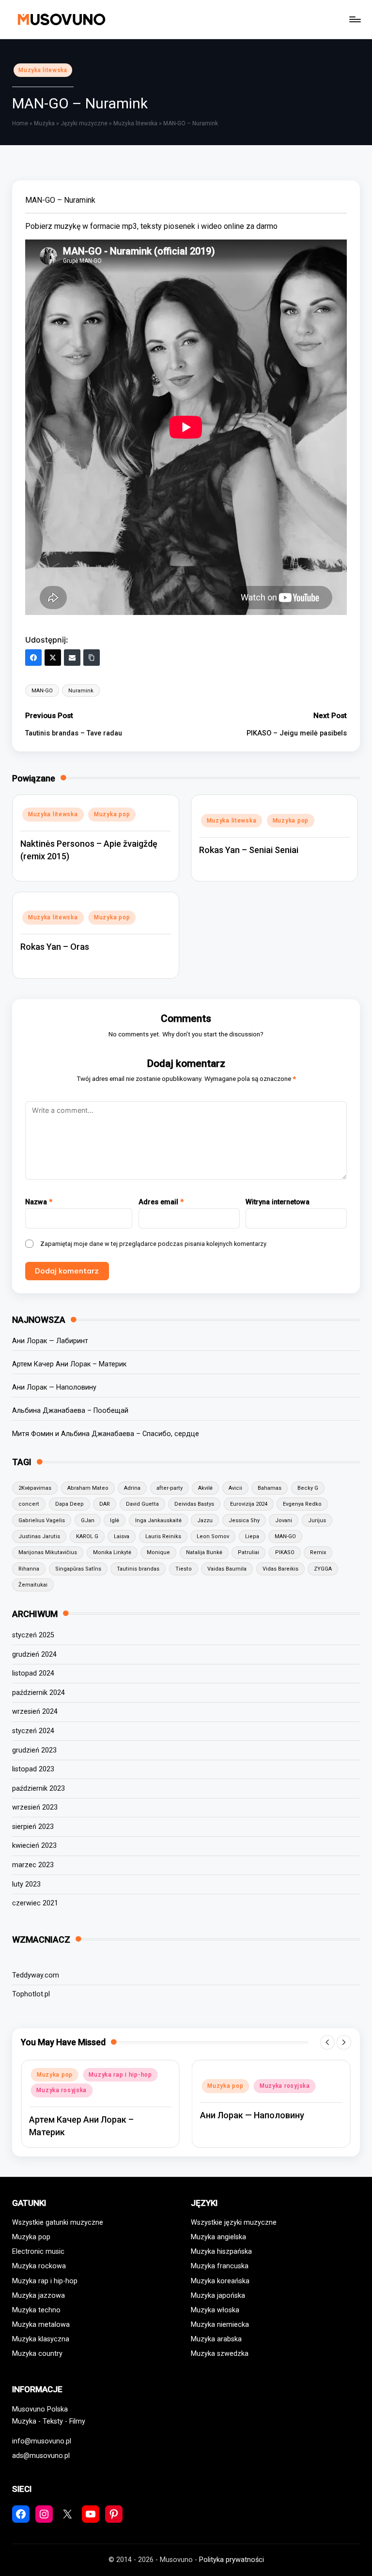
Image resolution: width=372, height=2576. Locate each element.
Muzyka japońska (218, 2296)
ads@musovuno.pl (41, 2456)
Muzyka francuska (220, 2266)
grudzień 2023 (34, 1750)
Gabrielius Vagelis (42, 1520)
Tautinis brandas (138, 1569)
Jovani (284, 1520)
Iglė (115, 1520)
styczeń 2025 (33, 1635)
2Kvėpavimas (35, 1488)
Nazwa (39, 1202)
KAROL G (87, 1536)
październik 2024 (39, 1693)
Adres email (161, 1202)
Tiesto (184, 1569)
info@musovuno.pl (42, 2441)
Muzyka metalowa (41, 2325)
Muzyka (44, 123)
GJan (88, 1520)
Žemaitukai (33, 1585)
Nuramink (81, 691)
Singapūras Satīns (78, 1569)
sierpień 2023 (33, 1827)
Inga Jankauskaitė (158, 1520)
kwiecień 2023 (34, 1846)
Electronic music (38, 2252)
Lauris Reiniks (163, 1536)
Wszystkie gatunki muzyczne (58, 2223)
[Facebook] (33, 658)
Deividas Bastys (194, 1504)
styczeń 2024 (33, 1731)
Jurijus (317, 1520)
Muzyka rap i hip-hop (120, 2075)
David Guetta (142, 1504)
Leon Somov (213, 1536)
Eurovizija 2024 (249, 1504)
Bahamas (270, 1488)
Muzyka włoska (215, 2310)
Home (20, 123)
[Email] (72, 658)
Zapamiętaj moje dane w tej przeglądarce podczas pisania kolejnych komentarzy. (154, 1244)
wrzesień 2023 (35, 1807)
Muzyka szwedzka (220, 2354)
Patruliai (248, 1552)
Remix (318, 1552)
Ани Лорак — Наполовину (54, 1387)
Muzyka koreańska (220, 2281)
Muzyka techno (36, 2310)
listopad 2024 (33, 1673)
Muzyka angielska (218, 2237)
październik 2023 (39, 1789)
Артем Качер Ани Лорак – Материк (69, 1364)
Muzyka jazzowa (39, 2296)
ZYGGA (323, 1569)
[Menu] (354, 19)
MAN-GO (42, 691)
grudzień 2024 (34, 1655)
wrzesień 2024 (35, 1712)
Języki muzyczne (84, 123)
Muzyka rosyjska (62, 2090)
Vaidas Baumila (227, 1569)
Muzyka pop (112, 814)
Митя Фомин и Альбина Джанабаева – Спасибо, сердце (106, 1434)
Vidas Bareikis (280, 1569)
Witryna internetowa (278, 1202)
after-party (170, 1488)
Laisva (122, 1536)
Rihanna (29, 1569)
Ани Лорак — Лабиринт (50, 1341)
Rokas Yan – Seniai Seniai (249, 850)
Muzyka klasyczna (41, 2339)
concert (29, 1504)
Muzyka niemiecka (220, 2325)
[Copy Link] (92, 658)
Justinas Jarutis (39, 1536)
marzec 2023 (33, 1865)
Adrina (132, 1488)
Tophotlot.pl (31, 1994)
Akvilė (205, 1488)
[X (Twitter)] (53, 658)
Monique (158, 1552)
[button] (327, 2042)
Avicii (235, 1488)
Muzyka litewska (43, 70)
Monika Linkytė (112, 1552)
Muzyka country (37, 2354)
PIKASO (285, 1552)
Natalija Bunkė (204, 1552)
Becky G (308, 1488)
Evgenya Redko (302, 1504)
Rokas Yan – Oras (55, 947)
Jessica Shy (244, 1520)
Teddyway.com (36, 1975)
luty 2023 (26, 1884)
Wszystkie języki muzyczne (234, 2223)
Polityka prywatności (232, 2560)
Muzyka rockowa (39, 2266)
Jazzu (205, 1520)
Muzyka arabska (216, 2339)
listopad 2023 (33, 1769)
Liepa (252, 1536)
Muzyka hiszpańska (221, 2252)
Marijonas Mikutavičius (48, 1552)
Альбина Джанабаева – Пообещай (70, 1411)
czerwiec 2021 (35, 1903)
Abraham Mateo (88, 1488)
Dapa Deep (70, 1504)
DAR (105, 1504)
